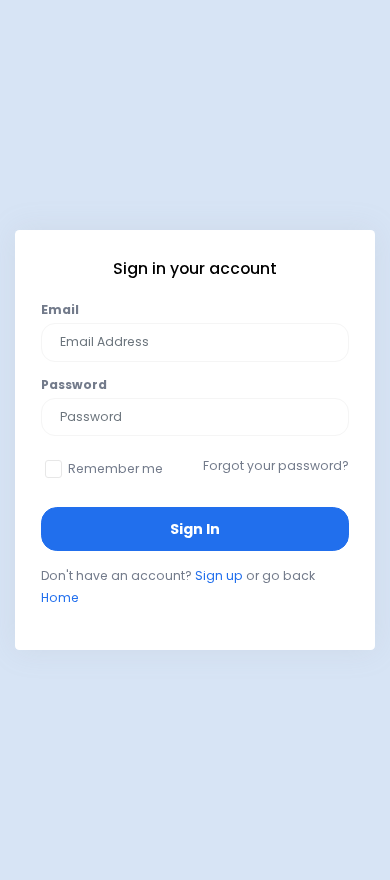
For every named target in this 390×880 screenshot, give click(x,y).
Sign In (195, 529)
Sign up (219, 575)
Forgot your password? (276, 465)
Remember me (115, 468)
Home (60, 597)
